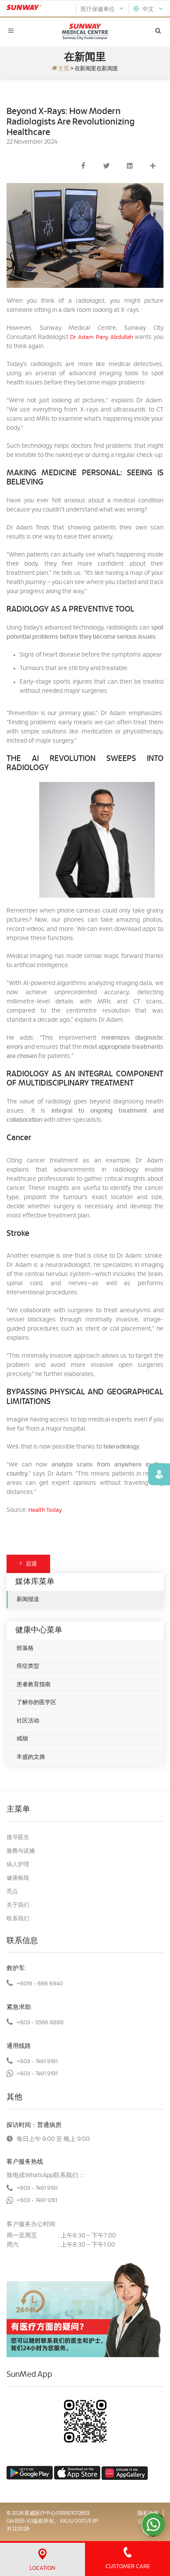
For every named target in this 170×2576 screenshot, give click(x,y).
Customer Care (128, 2567)
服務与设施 (21, 1851)
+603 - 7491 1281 (37, 2201)
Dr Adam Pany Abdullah (101, 337)
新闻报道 (28, 1599)
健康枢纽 (18, 1878)
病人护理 (18, 1865)
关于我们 (18, 1905)
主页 (63, 69)
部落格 (25, 1648)
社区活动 (28, 1721)
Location (42, 2568)
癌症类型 (28, 1666)
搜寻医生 (18, 1838)
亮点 (12, 1892)
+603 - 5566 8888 (40, 2023)
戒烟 (22, 1739)
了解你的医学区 (36, 1703)
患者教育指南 (34, 1685)
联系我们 (18, 1919)
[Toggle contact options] (153, 2524)
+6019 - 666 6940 (40, 1984)
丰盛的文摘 (31, 1757)
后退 (29, 1564)
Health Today (45, 1510)
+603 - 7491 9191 (37, 2062)
